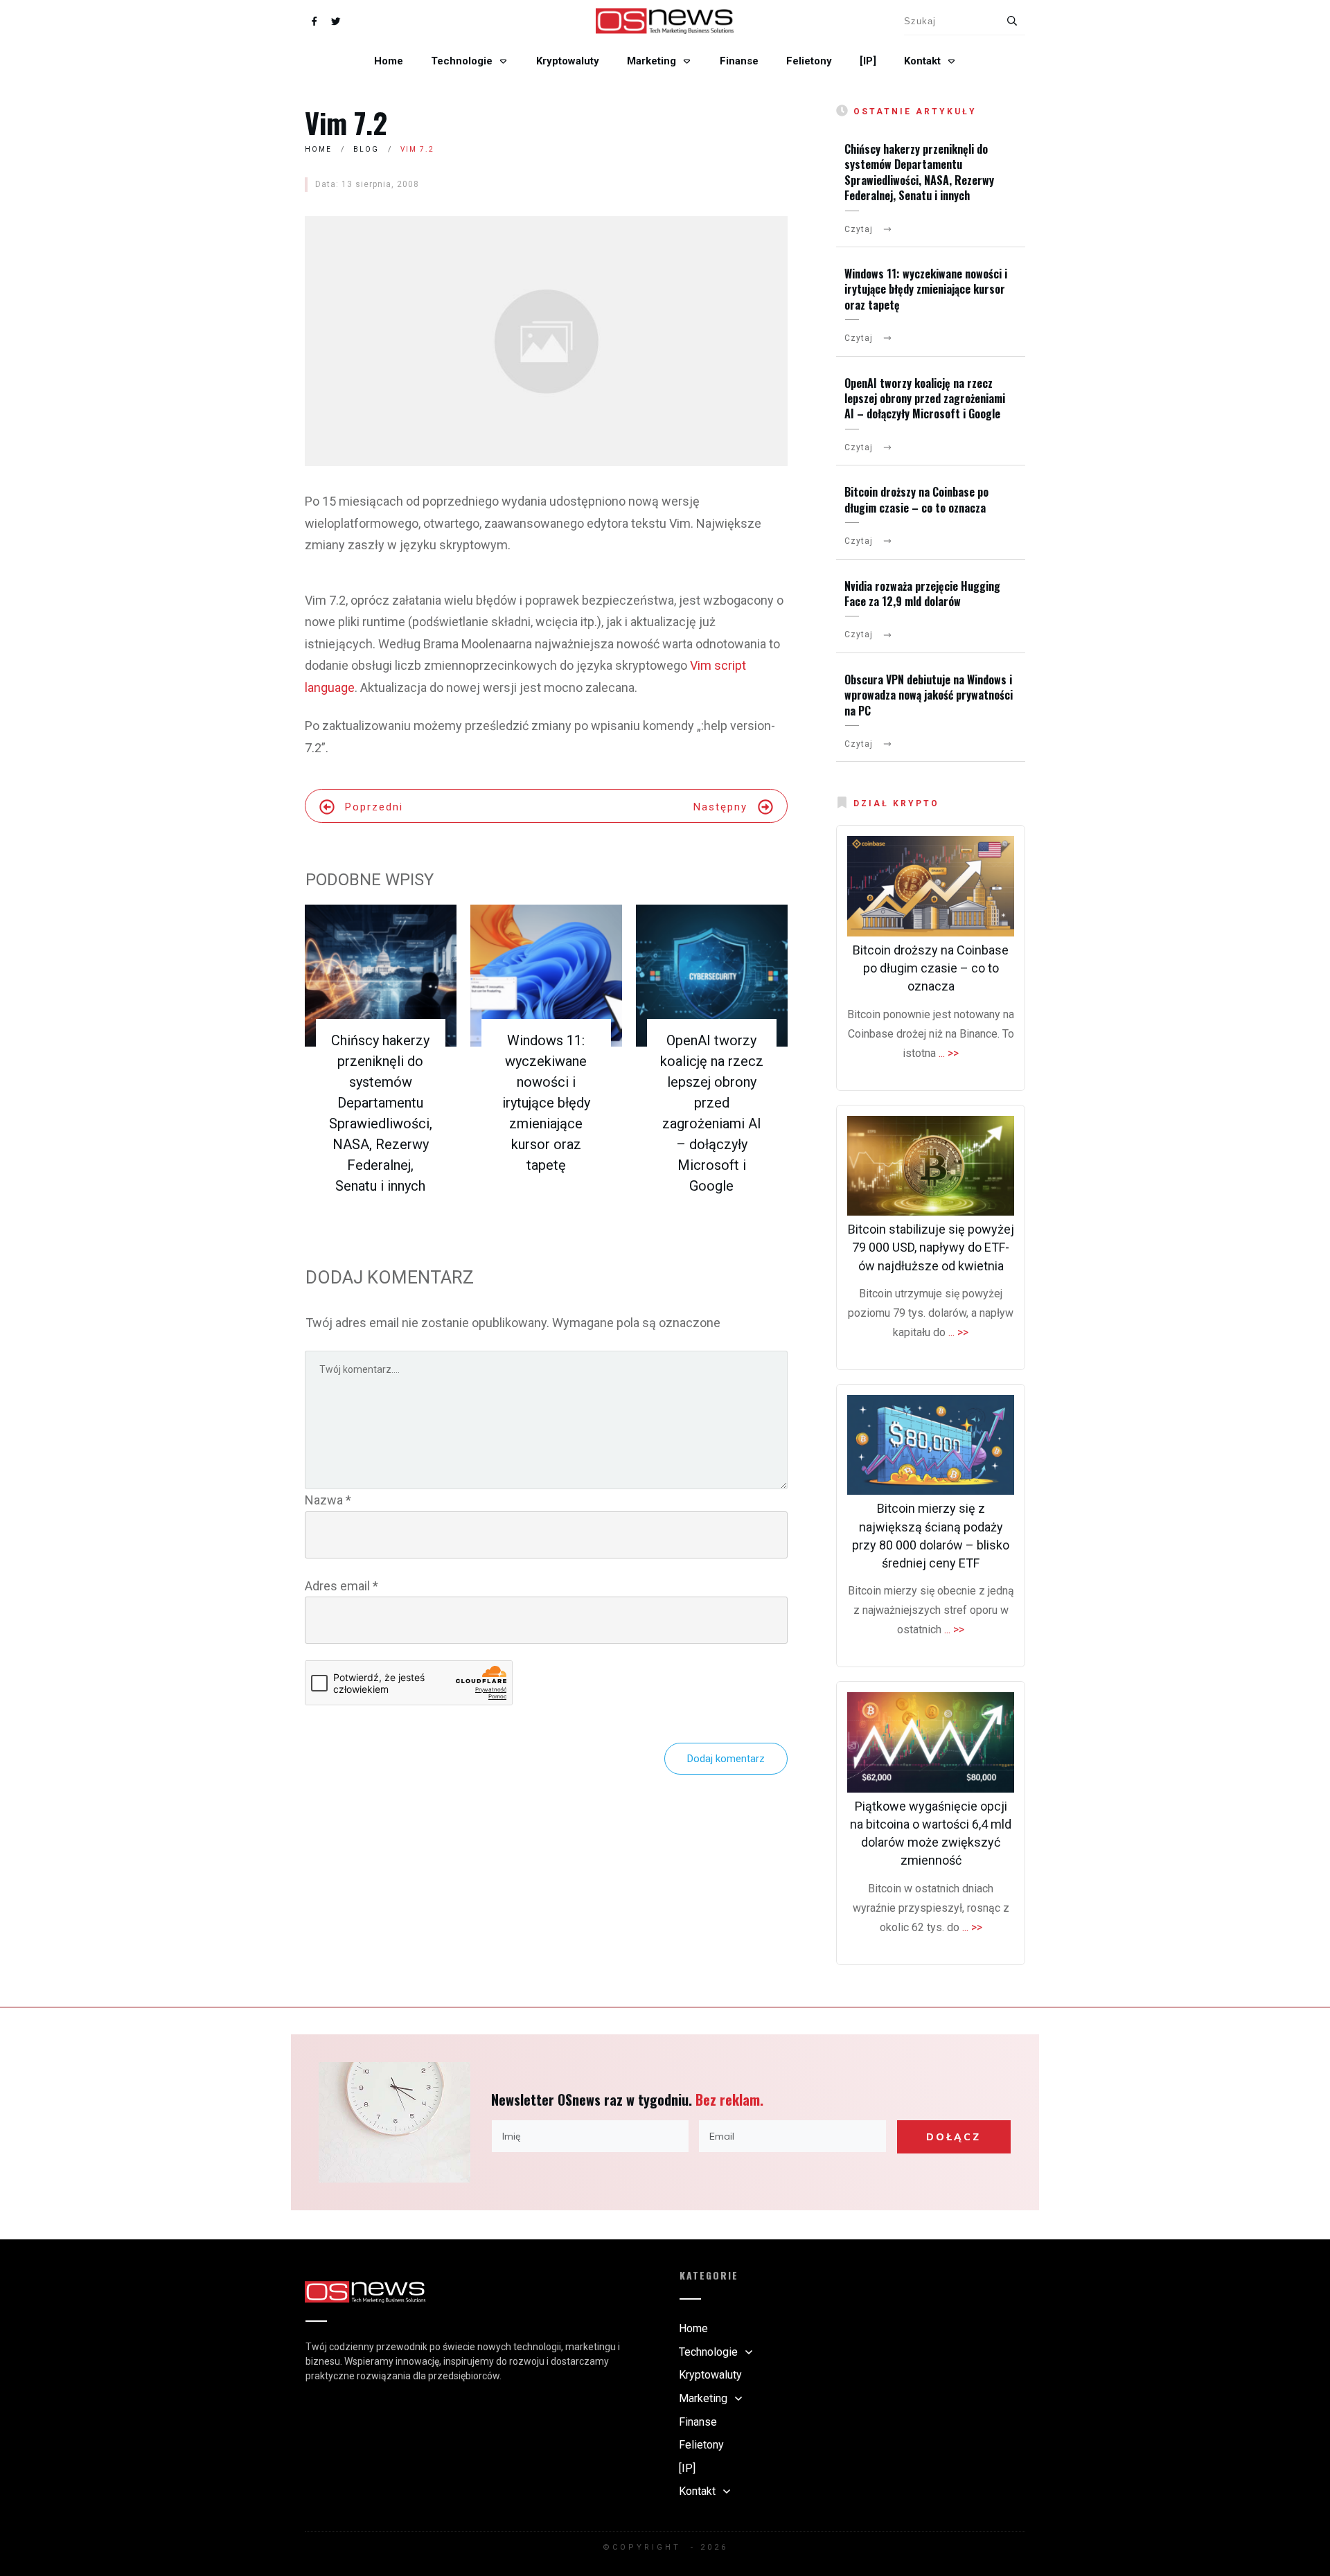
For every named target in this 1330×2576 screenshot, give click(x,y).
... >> (949, 1053)
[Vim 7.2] (546, 341)
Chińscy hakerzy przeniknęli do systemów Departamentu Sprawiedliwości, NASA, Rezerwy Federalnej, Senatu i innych (919, 172)
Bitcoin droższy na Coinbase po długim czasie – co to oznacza (916, 499)
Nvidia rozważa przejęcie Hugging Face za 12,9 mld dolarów (922, 594)
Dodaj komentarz (726, 1759)
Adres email (342, 1586)
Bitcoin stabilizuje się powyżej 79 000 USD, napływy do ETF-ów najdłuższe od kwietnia (931, 1247)
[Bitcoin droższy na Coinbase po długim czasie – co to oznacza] (931, 886)
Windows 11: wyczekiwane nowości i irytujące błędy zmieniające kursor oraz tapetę (546, 1103)
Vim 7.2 (346, 123)
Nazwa (328, 1500)
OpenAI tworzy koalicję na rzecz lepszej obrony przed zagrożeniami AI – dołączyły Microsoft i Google (925, 399)
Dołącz (954, 2137)
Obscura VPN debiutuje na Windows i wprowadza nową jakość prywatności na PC (929, 695)
